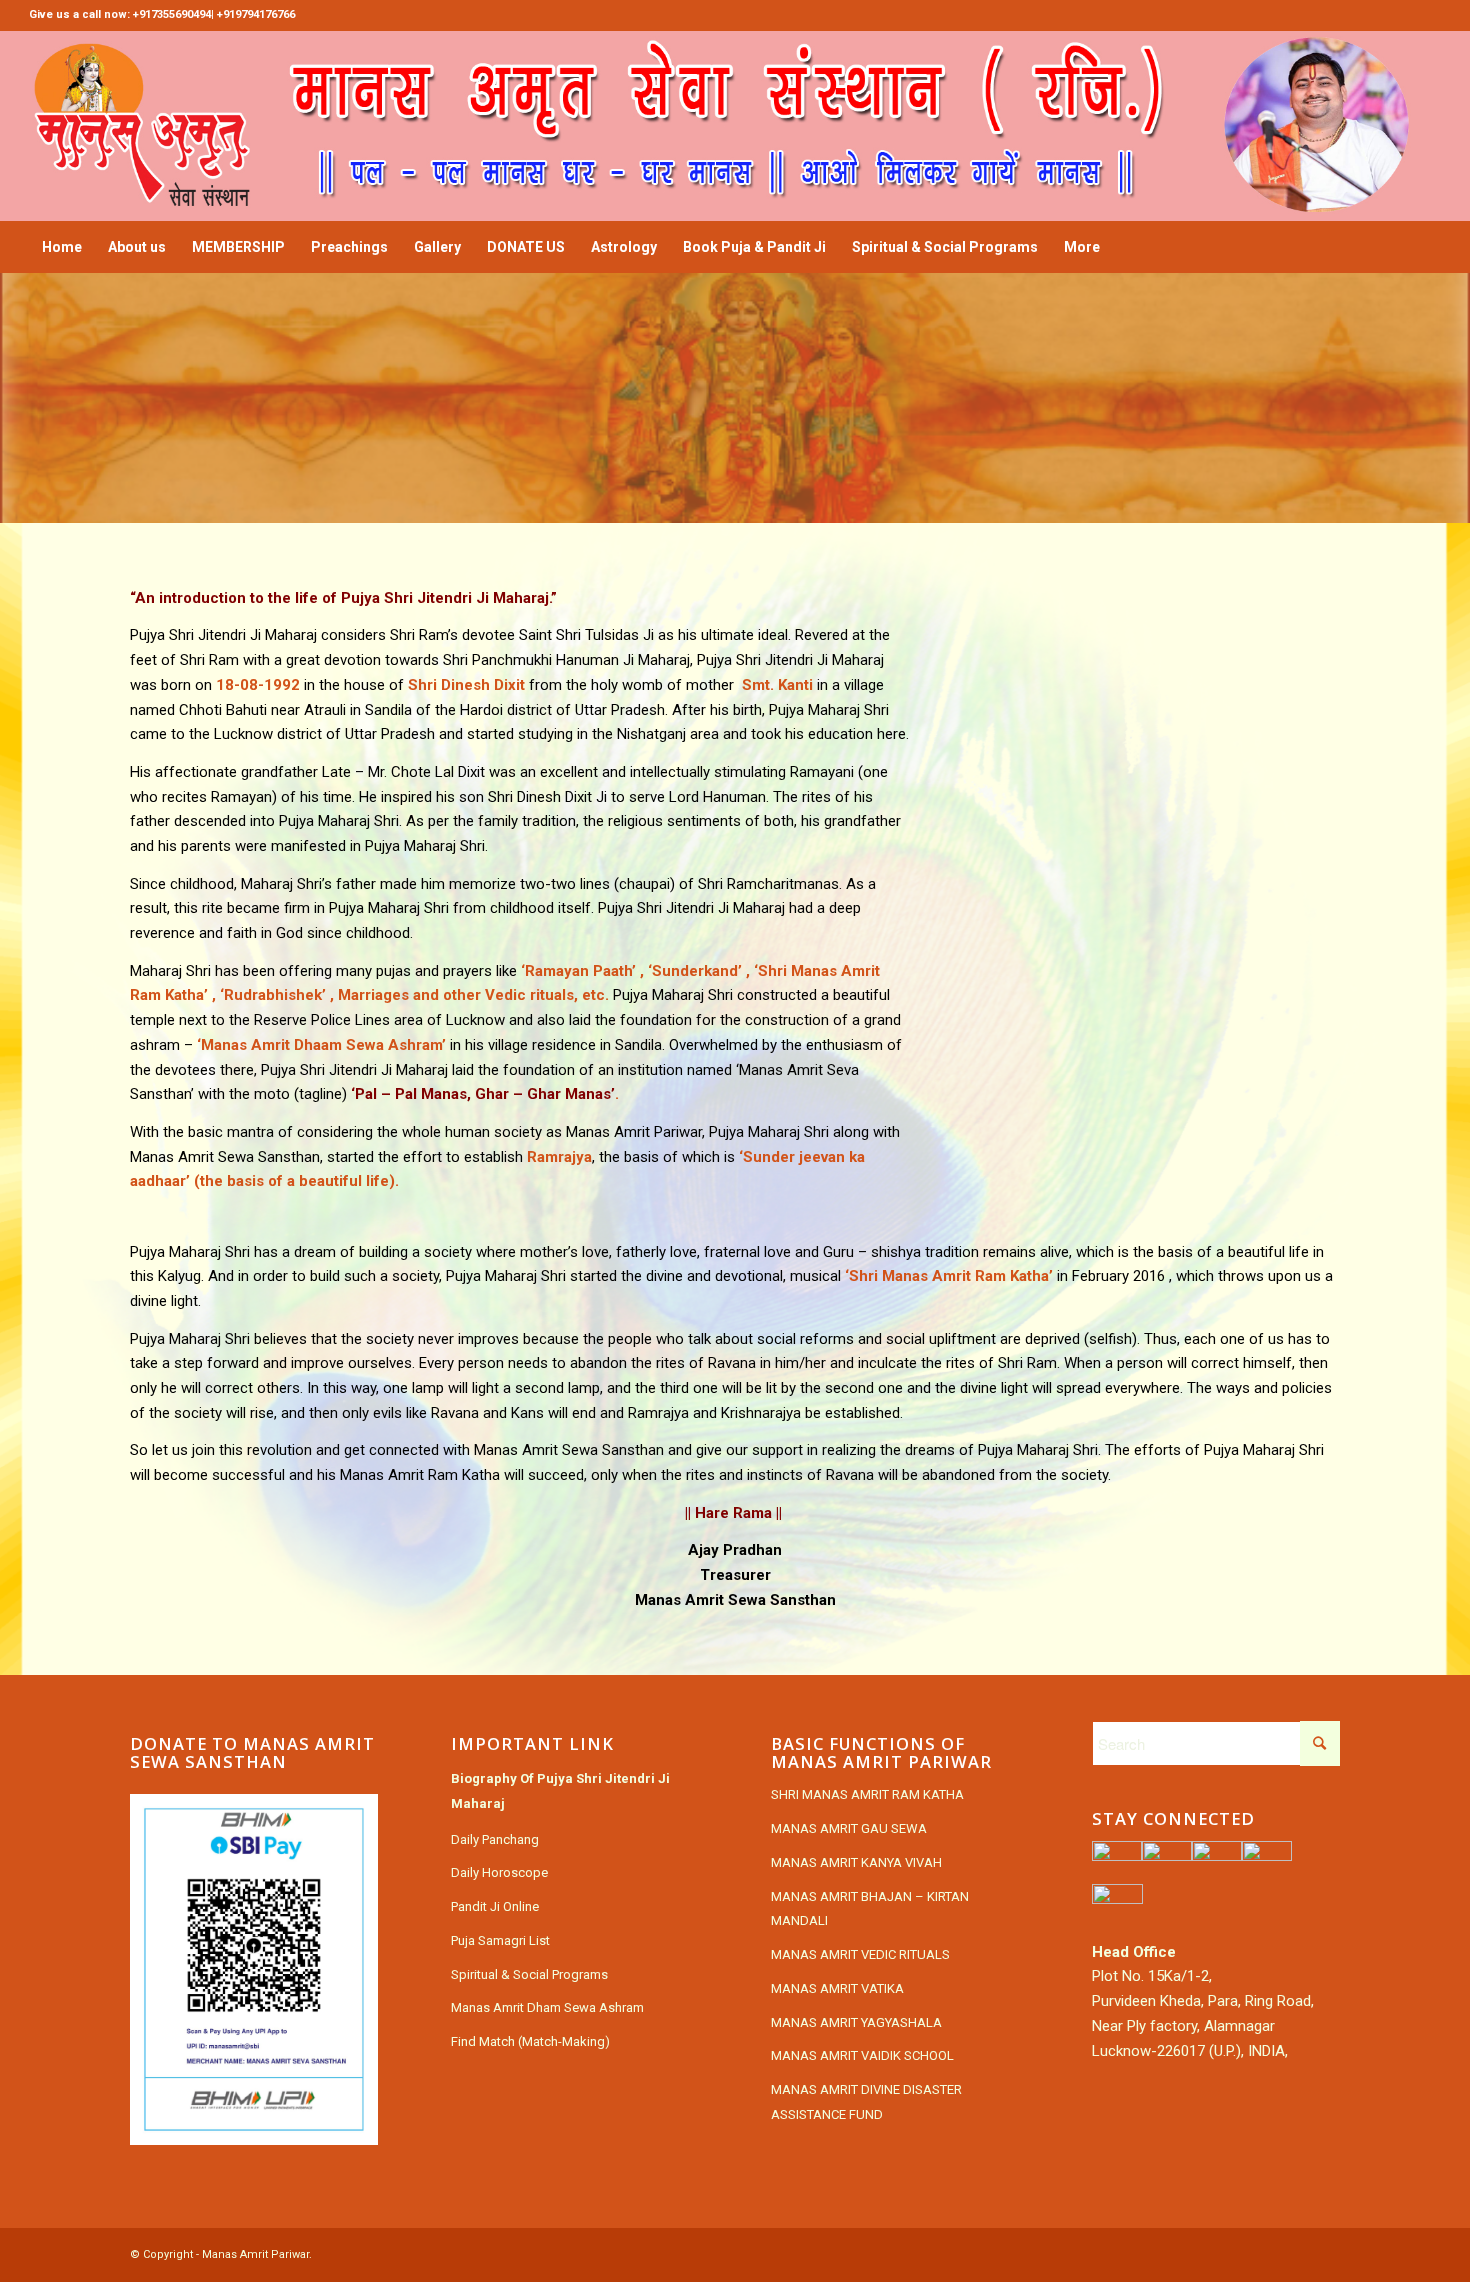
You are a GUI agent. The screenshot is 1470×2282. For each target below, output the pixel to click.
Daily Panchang (495, 1839)
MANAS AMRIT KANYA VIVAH (856, 1862)
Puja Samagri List (500, 1940)
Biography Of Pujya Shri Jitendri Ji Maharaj (560, 1791)
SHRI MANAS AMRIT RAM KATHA (867, 1794)
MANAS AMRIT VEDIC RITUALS (860, 1954)
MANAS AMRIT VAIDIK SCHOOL (862, 2055)
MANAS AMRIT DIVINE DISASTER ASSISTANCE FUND (866, 2102)
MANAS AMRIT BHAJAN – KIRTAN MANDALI (870, 1909)
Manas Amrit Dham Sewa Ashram (547, 2007)
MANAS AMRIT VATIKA (837, 1988)
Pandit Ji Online (495, 1906)
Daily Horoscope (499, 1872)
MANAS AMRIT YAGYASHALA (856, 2022)
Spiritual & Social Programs (529, 1974)
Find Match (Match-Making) (530, 2041)
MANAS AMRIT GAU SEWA (849, 1828)
